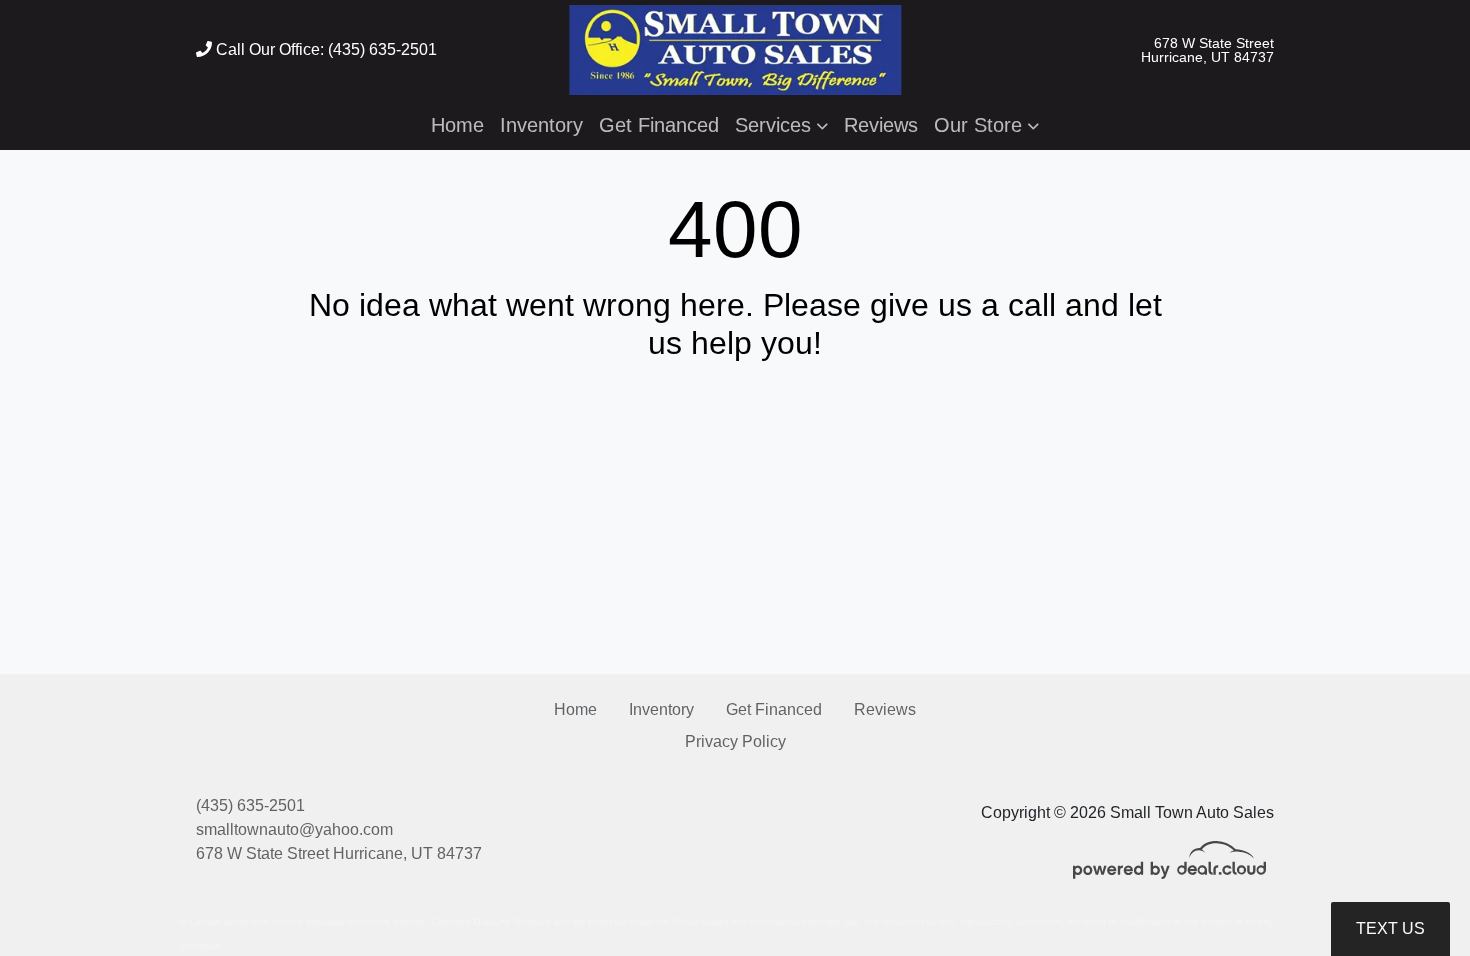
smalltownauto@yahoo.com (294, 829)
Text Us (1390, 928)
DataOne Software (512, 922)
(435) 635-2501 (250, 805)
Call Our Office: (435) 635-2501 (324, 49)
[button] (781, 125)
